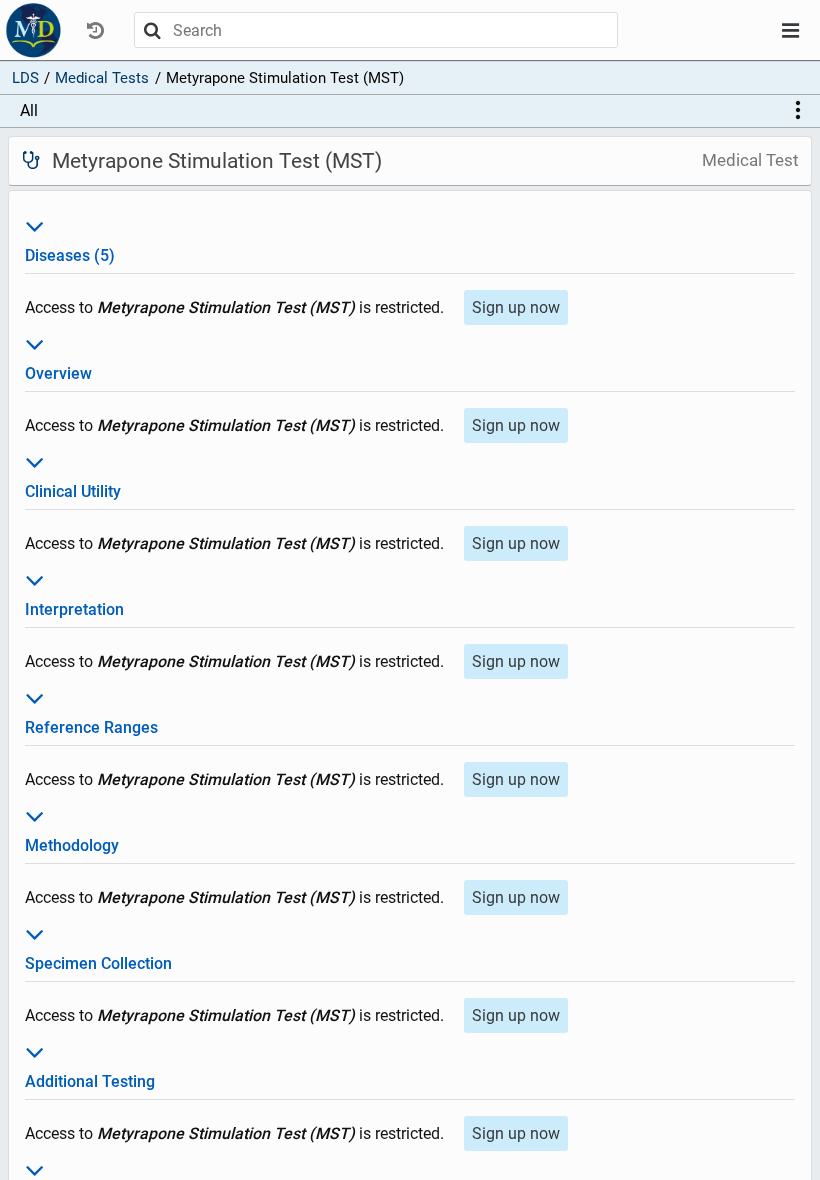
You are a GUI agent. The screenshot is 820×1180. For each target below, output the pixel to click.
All (29, 110)
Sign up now (516, 307)
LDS (25, 78)
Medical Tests (102, 78)
